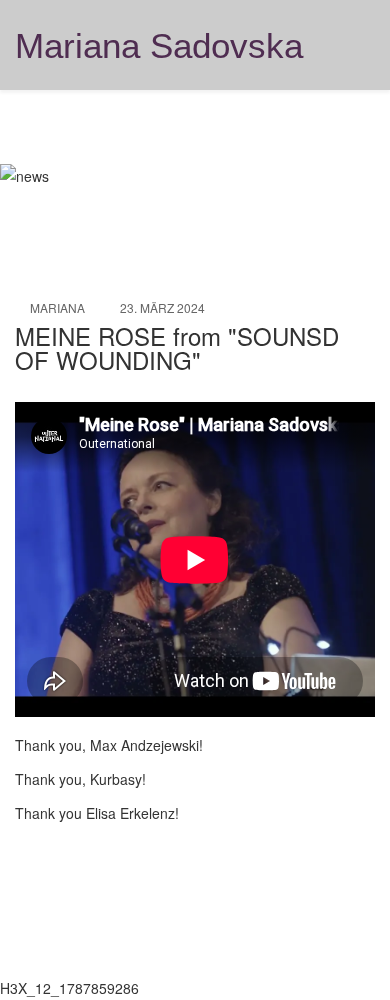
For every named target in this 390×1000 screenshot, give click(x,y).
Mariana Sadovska (159, 46)
